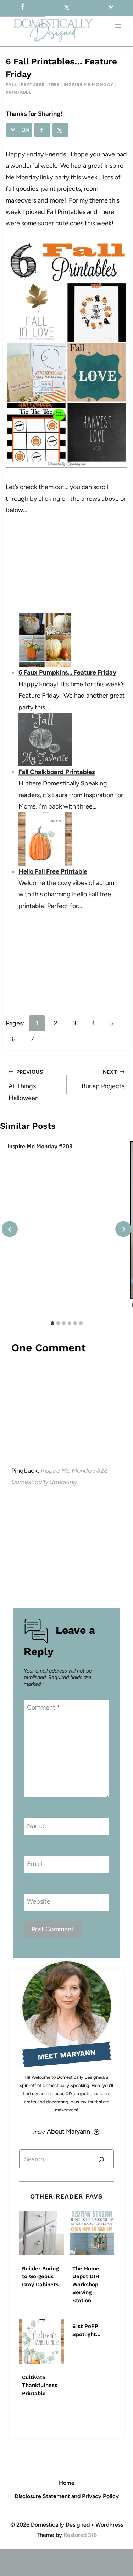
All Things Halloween (26, 1085)
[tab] (52, 1323)
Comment (43, 1708)
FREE (54, 84)
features (33, 84)
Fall (12, 84)
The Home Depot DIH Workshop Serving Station (86, 2285)
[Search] (101, 2159)
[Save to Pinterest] (111, 8)
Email (35, 1864)
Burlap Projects (103, 1079)
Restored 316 (80, 2535)
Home (67, 2483)
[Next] (123, 1229)
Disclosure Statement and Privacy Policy (67, 2496)
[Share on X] (60, 130)
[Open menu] (118, 26)
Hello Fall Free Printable (53, 871)
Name (35, 1826)
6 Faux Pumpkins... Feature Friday (67, 672)
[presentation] (41, 2233)
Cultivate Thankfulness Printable (40, 2385)
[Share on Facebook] (42, 130)
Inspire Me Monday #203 (40, 1146)
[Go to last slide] (10, 1229)
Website (39, 1901)
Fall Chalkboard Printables (57, 772)
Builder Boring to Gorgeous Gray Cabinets (40, 2277)
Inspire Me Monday (88, 84)
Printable (19, 92)
